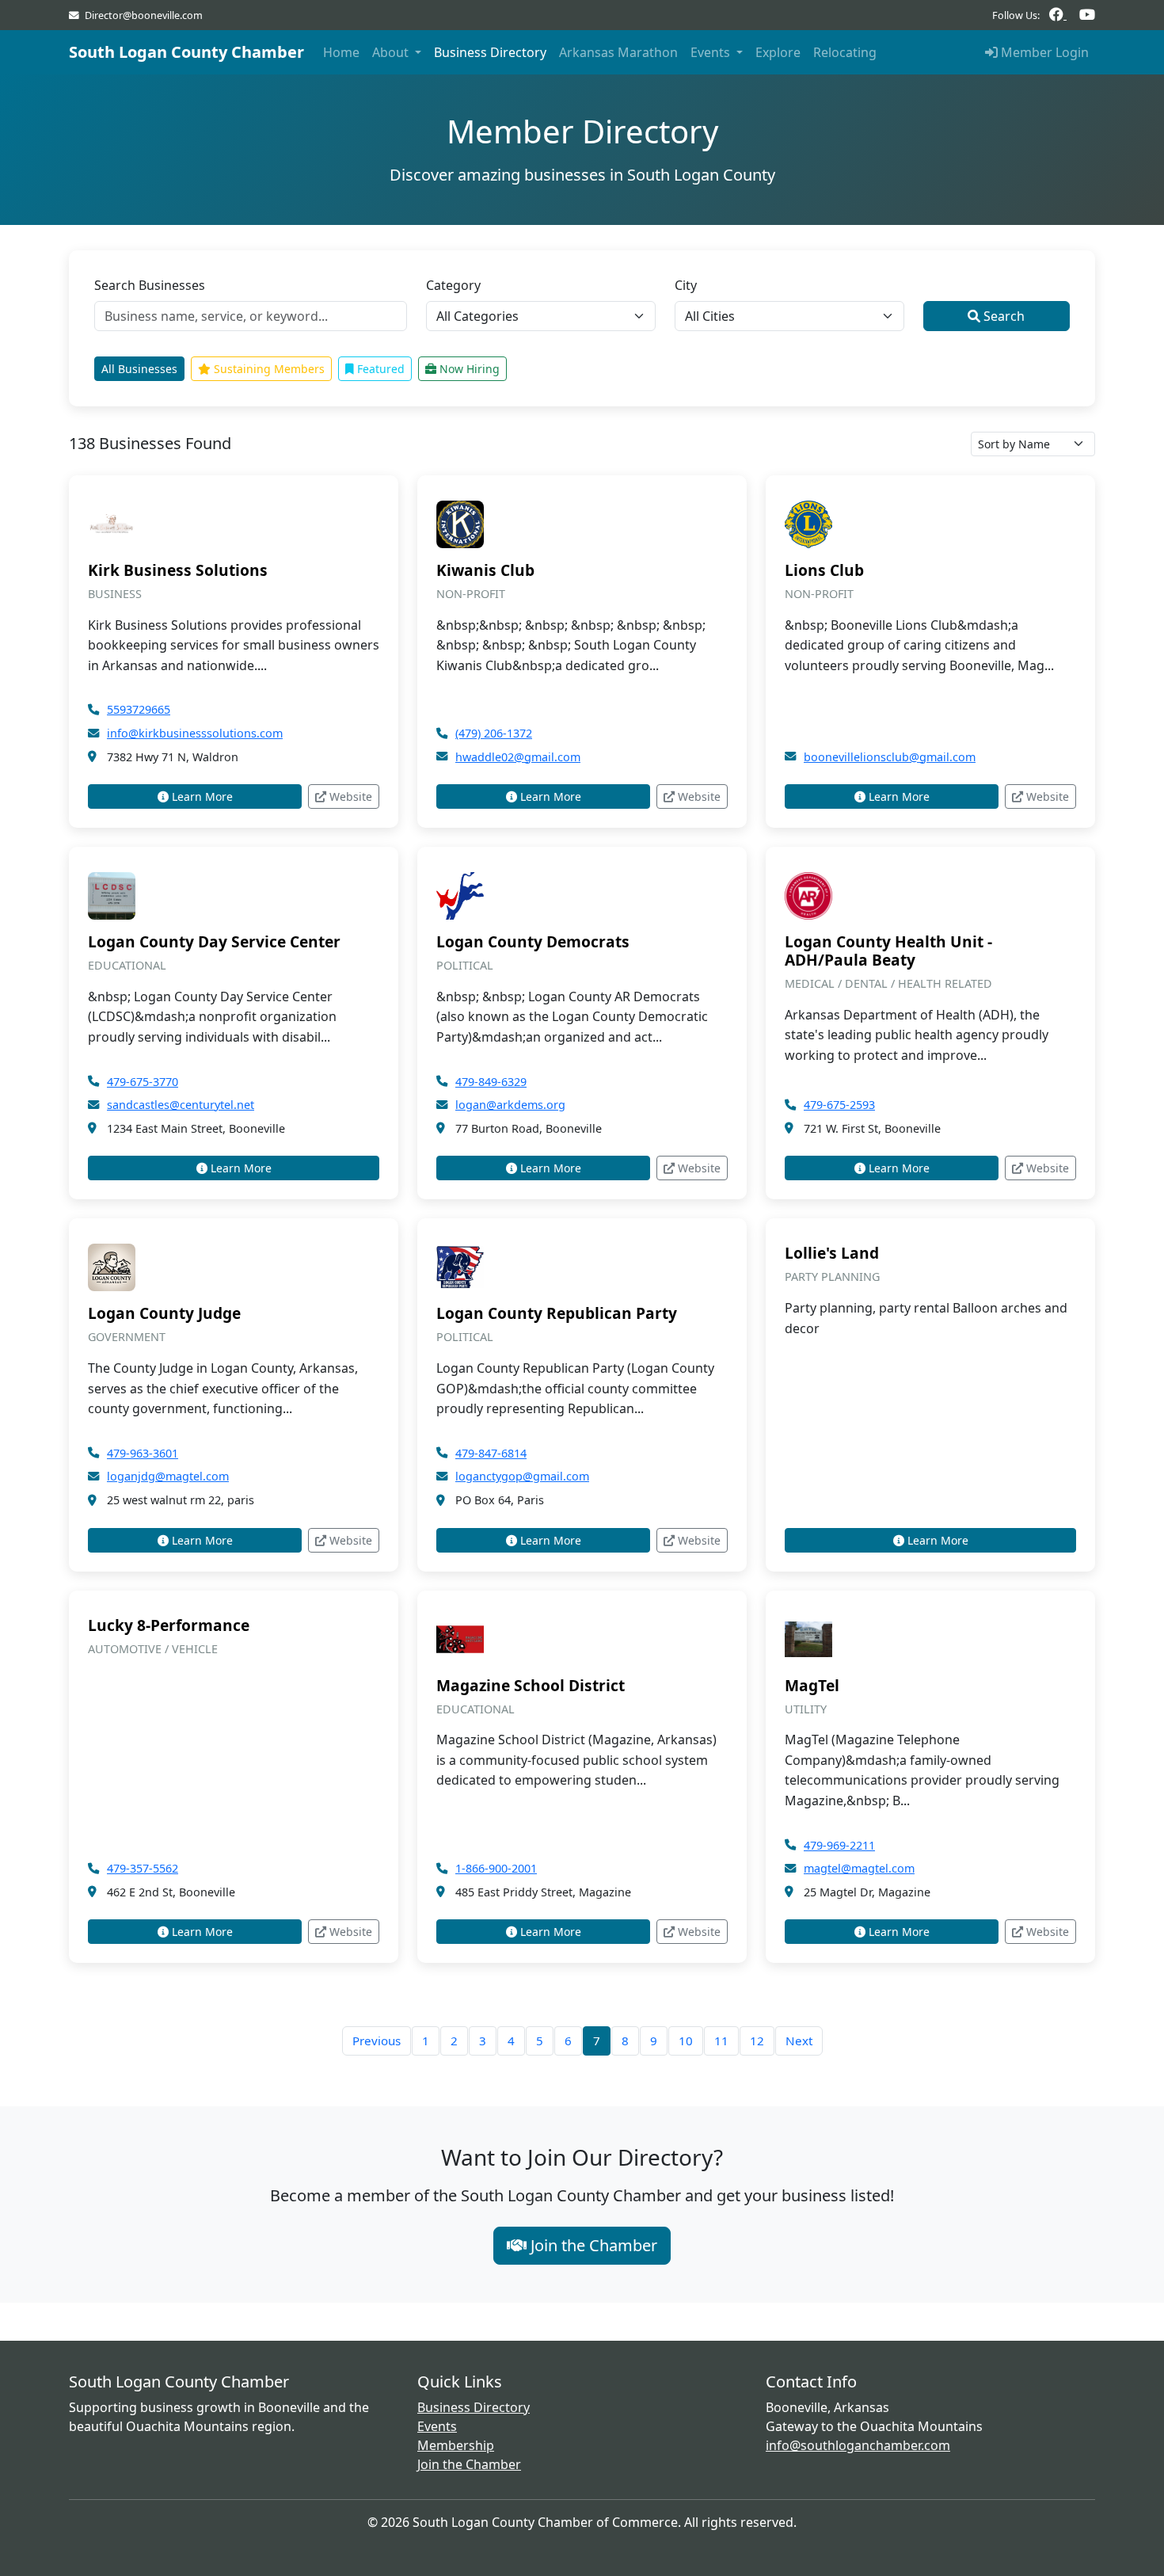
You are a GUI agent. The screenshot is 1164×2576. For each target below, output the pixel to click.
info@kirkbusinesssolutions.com (195, 733)
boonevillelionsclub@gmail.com (890, 757)
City (686, 285)
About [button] (392, 52)
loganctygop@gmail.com (522, 1476)
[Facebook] (1058, 15)
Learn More (201, 796)
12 (757, 2041)
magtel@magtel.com (859, 1868)
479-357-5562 (143, 1868)
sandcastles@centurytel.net (181, 1105)
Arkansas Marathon (618, 52)
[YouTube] (1087, 15)
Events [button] (712, 52)
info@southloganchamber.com (858, 2445)
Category (453, 285)
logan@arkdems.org (510, 1105)
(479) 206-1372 (494, 733)
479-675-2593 (839, 1105)
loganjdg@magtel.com (168, 1476)
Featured (379, 369)
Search (1002, 316)
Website (349, 796)
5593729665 (139, 709)
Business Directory (490, 52)
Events (437, 2426)
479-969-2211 (839, 1845)
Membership (456, 2445)
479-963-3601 (143, 1453)
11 (721, 2041)
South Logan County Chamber (186, 52)
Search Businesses (150, 285)
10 (686, 2041)
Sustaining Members (268, 369)
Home (341, 52)
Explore (778, 52)
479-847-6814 (491, 1453)
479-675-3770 (143, 1082)
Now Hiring (468, 369)
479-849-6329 (491, 1082)
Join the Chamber (592, 2245)
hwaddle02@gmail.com (518, 757)
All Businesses (139, 369)
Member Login (1043, 52)
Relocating (845, 52)
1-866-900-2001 (496, 1868)
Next (799, 2041)
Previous (377, 2041)
